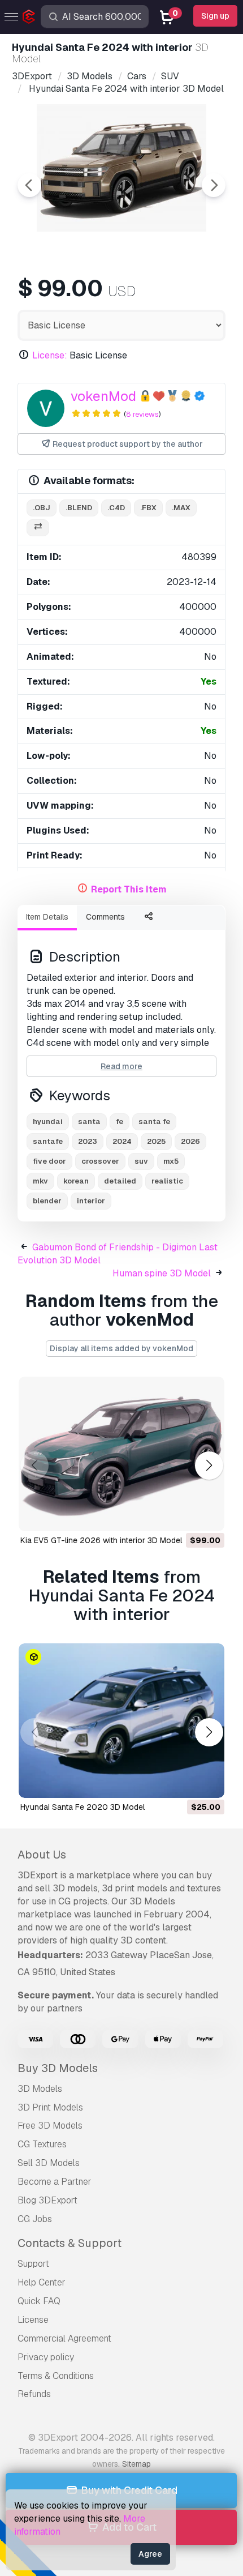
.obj (42, 508)
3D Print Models (50, 2107)
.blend (79, 508)
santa (89, 1122)
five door (49, 1161)
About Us (42, 1855)
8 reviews (142, 414)
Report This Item (129, 889)
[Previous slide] (29, 185)
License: (50, 355)
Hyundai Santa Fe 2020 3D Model (83, 1807)
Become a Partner (55, 2182)
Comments (105, 917)
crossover (100, 1161)
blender (47, 1201)
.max (181, 508)
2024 (122, 1141)
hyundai (48, 1122)
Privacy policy (46, 2357)
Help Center (42, 2282)
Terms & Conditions (56, 2376)
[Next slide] (214, 185)
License (33, 2320)
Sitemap (136, 2464)
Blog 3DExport (47, 2200)
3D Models (40, 2089)
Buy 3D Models (58, 2068)
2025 (156, 1141)
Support (33, 2264)
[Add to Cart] (185, 1515)
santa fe (154, 1122)
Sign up (215, 16)
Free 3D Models (50, 2126)
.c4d (116, 508)
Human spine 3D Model (162, 1273)
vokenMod (103, 396)
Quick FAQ (39, 2301)
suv (141, 1161)
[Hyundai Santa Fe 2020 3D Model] (121, 1721)
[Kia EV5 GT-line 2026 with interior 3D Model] (121, 1454)
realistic (167, 1181)
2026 (190, 1141)
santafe (48, 1141)
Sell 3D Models (49, 2163)
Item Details (47, 917)
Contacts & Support (70, 2243)
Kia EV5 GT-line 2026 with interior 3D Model (101, 1540)
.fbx (148, 508)
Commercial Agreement (64, 2338)
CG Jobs (35, 2219)
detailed (120, 1181)
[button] (209, 1465)
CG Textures (42, 2144)
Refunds (34, 2394)
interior (91, 1201)
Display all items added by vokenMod (121, 1348)
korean (76, 1181)
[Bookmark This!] (208, 1515)
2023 (88, 1141)
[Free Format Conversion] (38, 528)
